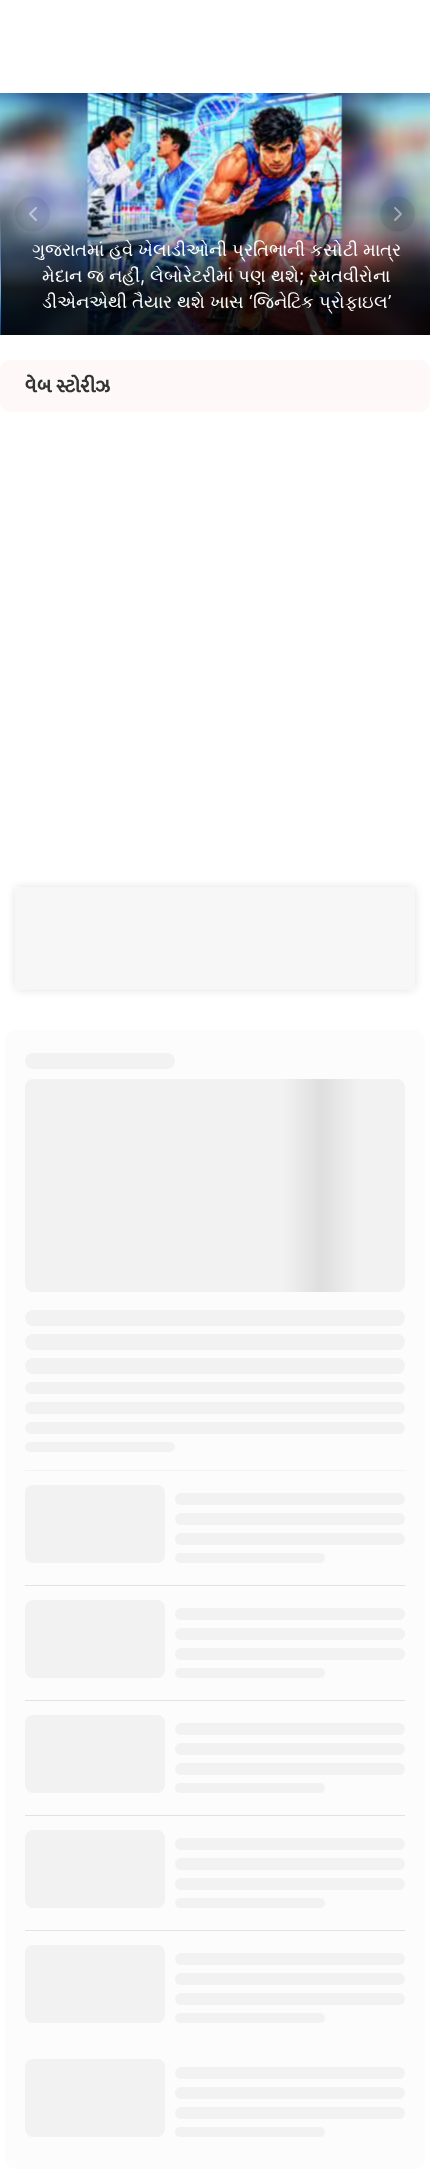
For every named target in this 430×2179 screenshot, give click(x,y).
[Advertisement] (215, 627)
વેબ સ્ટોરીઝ (67, 386)
